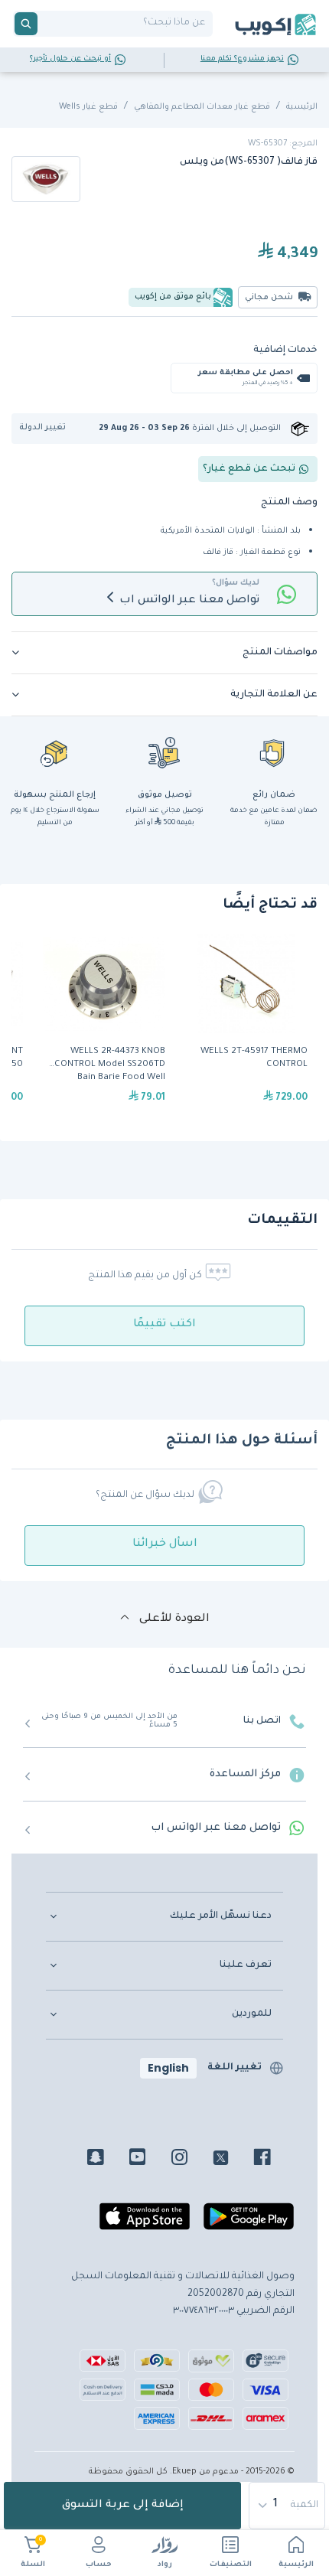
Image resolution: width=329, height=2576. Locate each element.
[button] (48, 428)
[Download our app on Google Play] (249, 2223)
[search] (26, 24)
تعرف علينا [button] (246, 1965)
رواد (165, 2565)
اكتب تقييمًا (164, 1325)
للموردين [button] (252, 2014)
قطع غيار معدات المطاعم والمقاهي (202, 107)
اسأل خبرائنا (165, 1544)
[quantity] (288, 2506)
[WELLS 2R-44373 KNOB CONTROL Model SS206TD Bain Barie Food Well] (104, 1028)
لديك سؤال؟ (236, 583)
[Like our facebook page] (274, 2160)
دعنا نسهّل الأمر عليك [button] (221, 1916)
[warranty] (274, 752)
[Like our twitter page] (232, 2160)
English (168, 2068)
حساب (99, 2565)
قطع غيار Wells (88, 107)
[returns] (55, 752)
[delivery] (164, 752)
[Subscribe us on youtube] (149, 2160)
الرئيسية (296, 2565)
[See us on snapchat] (107, 2160)
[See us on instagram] (191, 2160)
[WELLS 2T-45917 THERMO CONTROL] (246, 1028)
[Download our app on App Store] (145, 2223)
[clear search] (44, 24)
